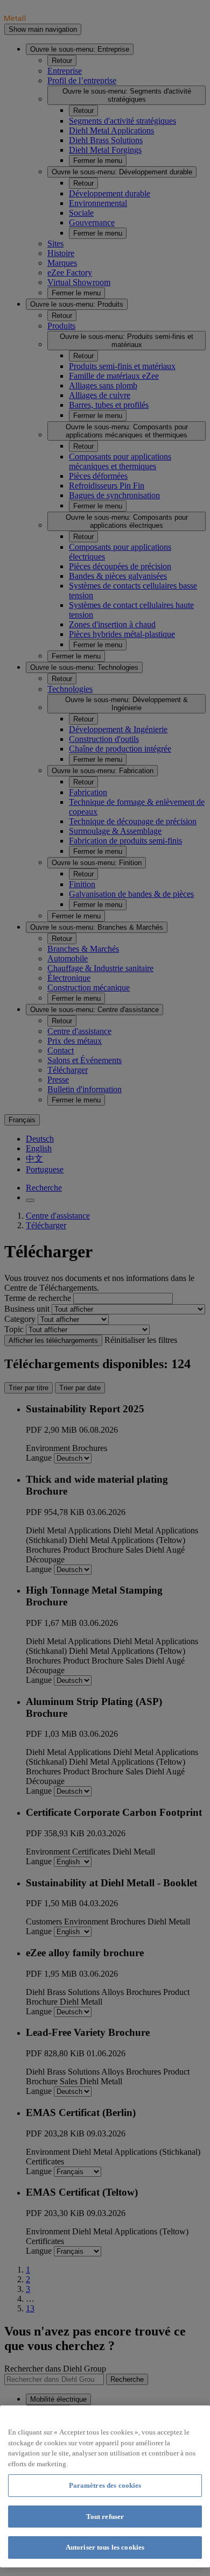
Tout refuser (105, 2517)
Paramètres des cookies (105, 2485)
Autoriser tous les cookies (105, 2547)
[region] (105, 2486)
